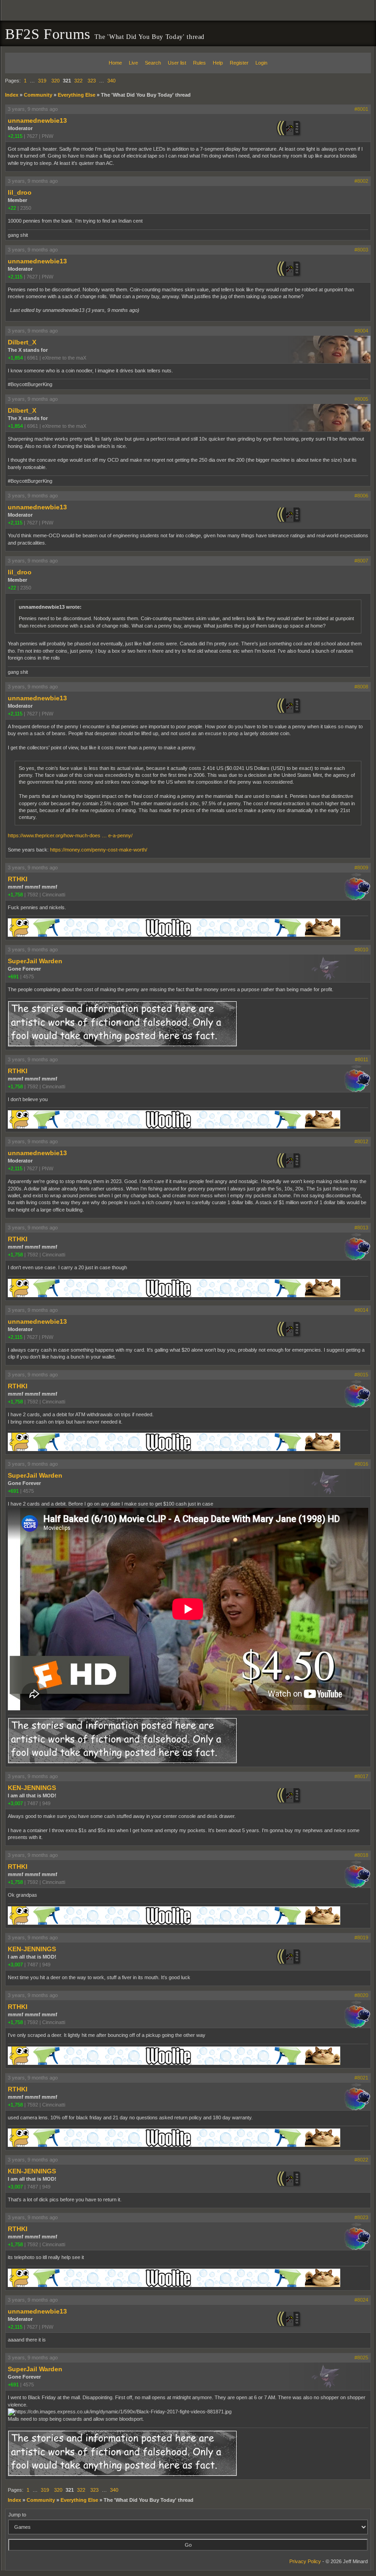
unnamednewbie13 (37, 120)
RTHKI (18, 879)
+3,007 (15, 1803)
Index (12, 95)
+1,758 (15, 895)
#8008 (361, 687)
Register (239, 63)
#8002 (361, 181)
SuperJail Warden (35, 961)
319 (42, 81)
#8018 (361, 1855)
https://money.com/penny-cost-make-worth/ (99, 850)
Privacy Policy (305, 2561)
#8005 (361, 399)
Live (133, 63)
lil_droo (20, 192)
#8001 (361, 109)
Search (153, 63)
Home (115, 63)
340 (111, 81)
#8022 (361, 2160)
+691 (13, 977)
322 (78, 81)
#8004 (361, 331)
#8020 (361, 1995)
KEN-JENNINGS (32, 1788)
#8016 (361, 1464)
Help (218, 63)
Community (38, 95)
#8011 (362, 1059)
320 (55, 81)
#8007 (361, 561)
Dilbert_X (22, 342)
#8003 (361, 250)
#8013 (361, 1228)
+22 (12, 208)
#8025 (361, 2358)
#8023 (361, 2217)
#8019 (361, 1937)
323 (92, 81)
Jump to (17, 2515)
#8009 (361, 868)
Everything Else (77, 95)
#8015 (361, 1375)
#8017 (361, 1776)
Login (261, 63)
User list (177, 63)
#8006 (361, 496)
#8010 (361, 950)
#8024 (361, 2300)
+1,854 (15, 358)
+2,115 (15, 136)
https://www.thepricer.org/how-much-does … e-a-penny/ (70, 835)
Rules (199, 63)
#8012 (361, 1141)
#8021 (361, 2078)
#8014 (361, 1310)
